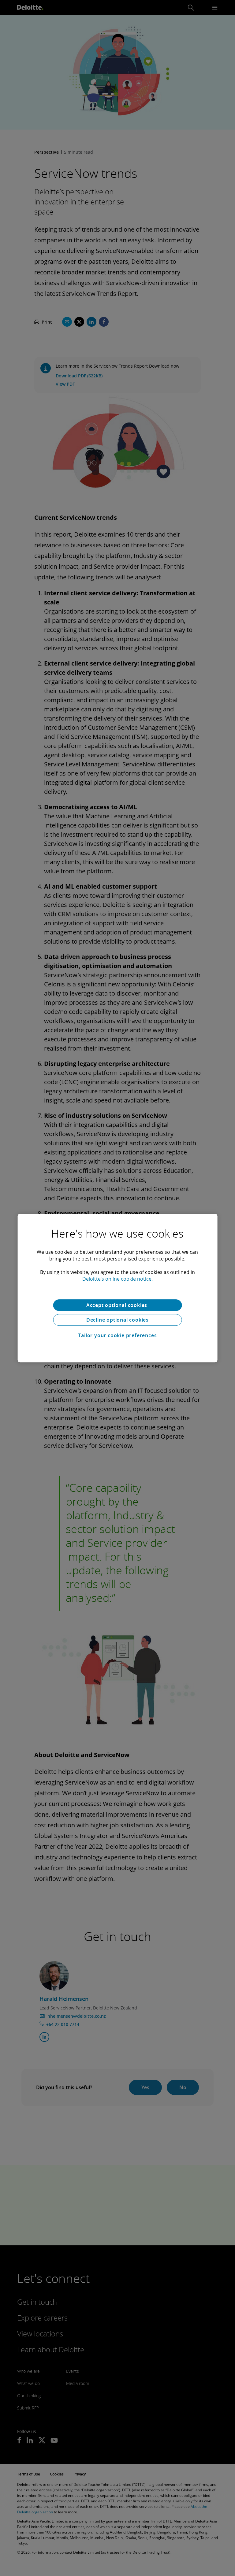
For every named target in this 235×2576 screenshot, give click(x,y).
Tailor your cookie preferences (117, 1335)
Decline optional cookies (117, 1320)
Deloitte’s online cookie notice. (117, 1279)
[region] (118, 1288)
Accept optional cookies (117, 1305)
